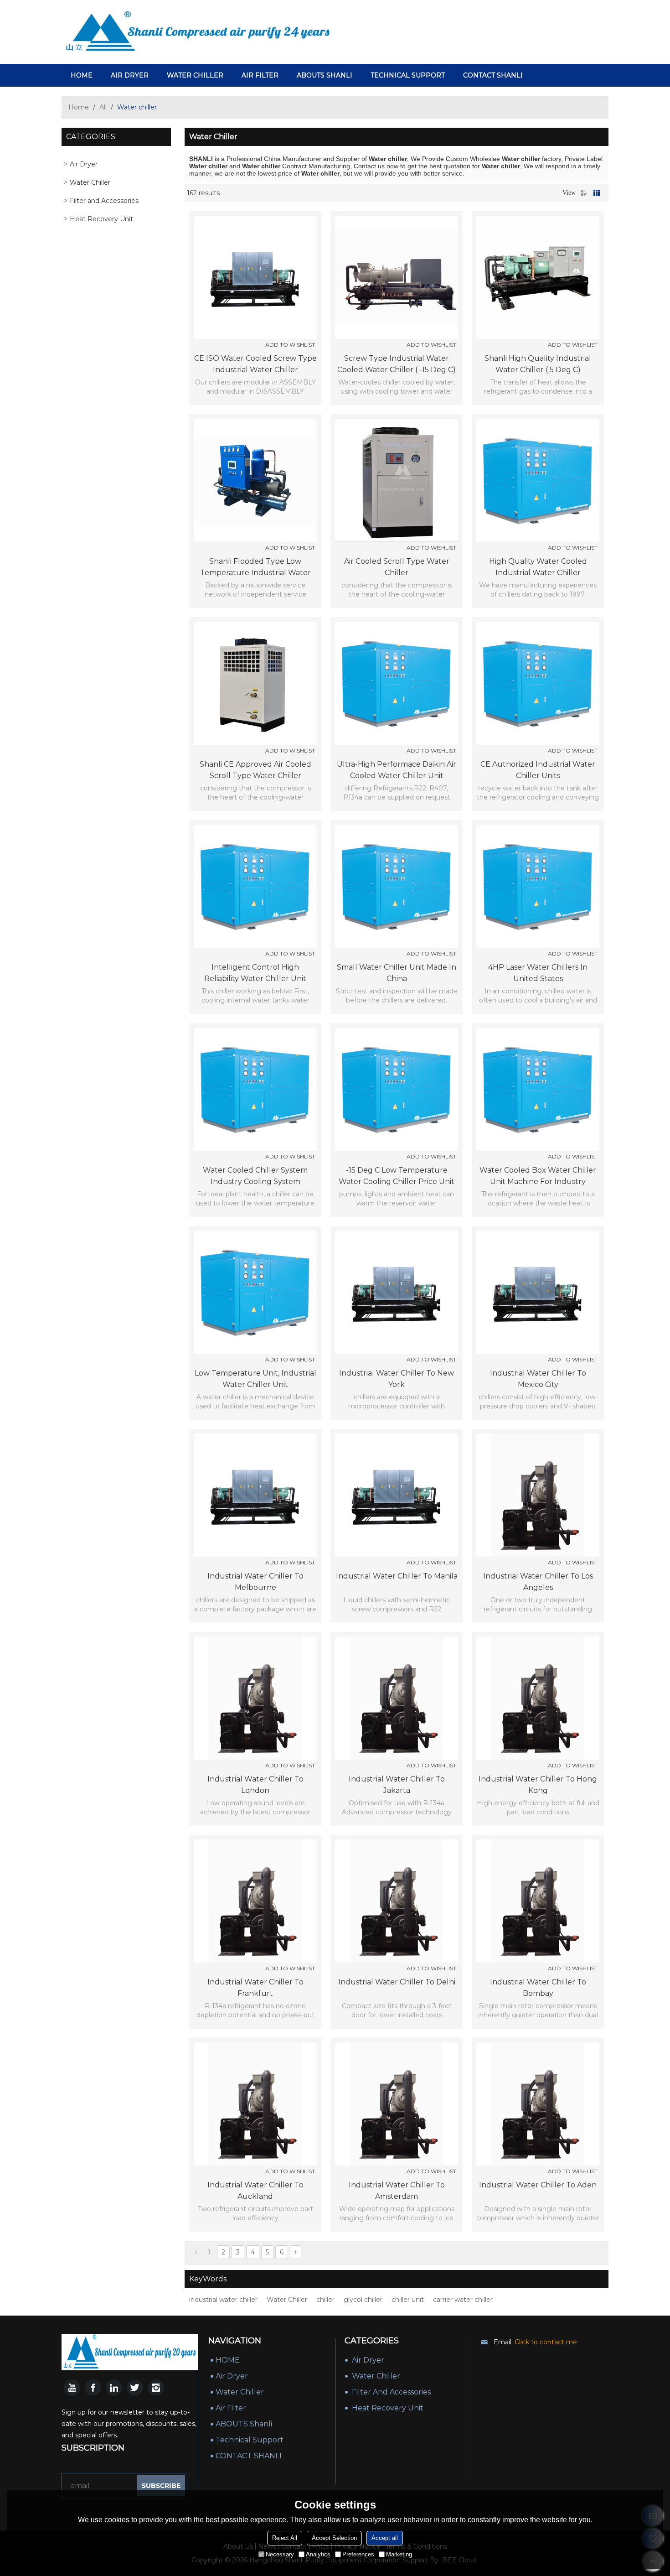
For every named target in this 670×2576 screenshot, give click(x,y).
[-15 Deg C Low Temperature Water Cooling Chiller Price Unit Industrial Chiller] (397, 1089)
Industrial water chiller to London (255, 1785)
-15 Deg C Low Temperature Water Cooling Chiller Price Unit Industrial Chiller (397, 1176)
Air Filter (260, 75)
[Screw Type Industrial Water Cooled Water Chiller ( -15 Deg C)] (397, 277)
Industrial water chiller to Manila (397, 1576)
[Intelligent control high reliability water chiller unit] (255, 886)
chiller (325, 2300)
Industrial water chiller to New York (397, 1379)
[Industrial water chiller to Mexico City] (538, 1292)
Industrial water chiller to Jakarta (397, 1785)
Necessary (280, 2554)
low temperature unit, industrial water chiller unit (255, 1379)
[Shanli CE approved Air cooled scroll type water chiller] (255, 683)
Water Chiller (195, 75)
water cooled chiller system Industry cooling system (255, 1176)
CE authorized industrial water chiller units (538, 770)
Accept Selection (334, 2538)
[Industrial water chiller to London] (255, 1698)
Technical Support (408, 75)
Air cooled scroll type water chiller (397, 567)
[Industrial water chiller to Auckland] (255, 2104)
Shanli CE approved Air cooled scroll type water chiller (255, 770)
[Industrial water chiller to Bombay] (538, 1901)
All (103, 107)
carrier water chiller (463, 2300)
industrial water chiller (223, 2300)
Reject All (285, 2538)
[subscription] (161, 2486)
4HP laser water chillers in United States (538, 973)
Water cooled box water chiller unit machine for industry (538, 1176)
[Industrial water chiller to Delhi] (397, 1901)
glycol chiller (363, 2300)
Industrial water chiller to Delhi (397, 1982)
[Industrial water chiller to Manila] (397, 1495)
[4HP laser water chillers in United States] (538, 886)
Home (79, 107)
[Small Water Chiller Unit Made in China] (397, 886)
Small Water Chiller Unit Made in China (397, 973)
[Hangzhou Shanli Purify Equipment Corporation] (198, 32)
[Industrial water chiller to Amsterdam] (397, 2104)
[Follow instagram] (156, 2388)
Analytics (318, 2554)
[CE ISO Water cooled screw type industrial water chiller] (255, 277)
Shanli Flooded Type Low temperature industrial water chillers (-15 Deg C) (255, 568)
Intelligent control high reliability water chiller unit (255, 973)
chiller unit (408, 2300)
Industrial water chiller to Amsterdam (397, 2191)
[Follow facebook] (93, 2388)
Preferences (358, 2554)
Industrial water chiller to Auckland (255, 2191)
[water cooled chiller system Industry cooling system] (255, 1089)
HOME (82, 75)
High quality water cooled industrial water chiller (538, 567)
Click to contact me (546, 2342)
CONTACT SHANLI (493, 75)
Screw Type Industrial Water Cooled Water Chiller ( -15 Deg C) (397, 364)
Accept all (385, 2538)
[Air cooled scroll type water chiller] (397, 480)
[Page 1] (196, 2252)
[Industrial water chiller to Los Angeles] (538, 1495)
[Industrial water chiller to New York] (397, 1292)
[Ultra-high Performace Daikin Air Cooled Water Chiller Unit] (397, 683)
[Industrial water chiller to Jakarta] (397, 1698)
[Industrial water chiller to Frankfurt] (255, 1901)
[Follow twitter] (135, 2388)
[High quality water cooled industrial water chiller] (538, 480)
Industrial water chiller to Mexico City (538, 1379)
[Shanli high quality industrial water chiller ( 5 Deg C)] (538, 277)
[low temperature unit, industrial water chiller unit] (255, 1292)
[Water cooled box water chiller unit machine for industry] (538, 1089)
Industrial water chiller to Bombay (538, 1988)
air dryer (130, 75)
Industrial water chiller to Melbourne (255, 1582)
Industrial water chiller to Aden (538, 2185)
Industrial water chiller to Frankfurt (255, 1988)
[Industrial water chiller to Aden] (538, 2104)
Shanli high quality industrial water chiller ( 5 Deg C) (538, 364)
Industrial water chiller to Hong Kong (538, 1785)
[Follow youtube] (72, 2388)
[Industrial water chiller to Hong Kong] (538, 1698)
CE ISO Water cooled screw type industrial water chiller (255, 364)
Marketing (399, 2554)
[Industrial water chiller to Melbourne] (255, 1495)
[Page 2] (296, 2252)
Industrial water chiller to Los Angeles (538, 1582)
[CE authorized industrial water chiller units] (538, 683)
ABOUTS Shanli (325, 75)
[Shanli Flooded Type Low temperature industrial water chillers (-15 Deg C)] (255, 480)
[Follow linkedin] (114, 2388)
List (584, 193)
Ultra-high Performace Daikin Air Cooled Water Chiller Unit (397, 770)
